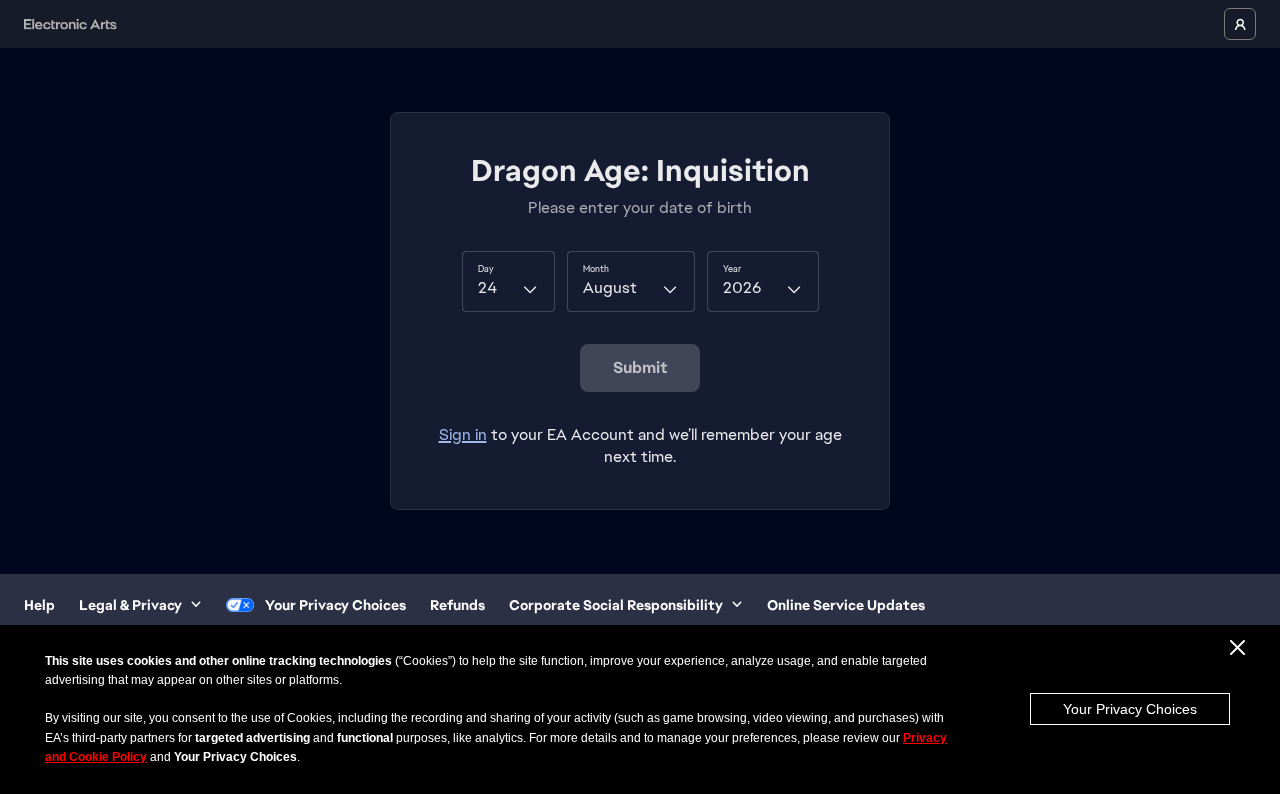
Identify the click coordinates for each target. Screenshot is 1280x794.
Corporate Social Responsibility (616, 605)
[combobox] (508, 281)
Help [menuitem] (39, 605)
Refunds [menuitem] (457, 605)
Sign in (463, 434)
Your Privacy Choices (1130, 709)
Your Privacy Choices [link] (335, 605)
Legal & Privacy (130, 605)
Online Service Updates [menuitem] (846, 605)
